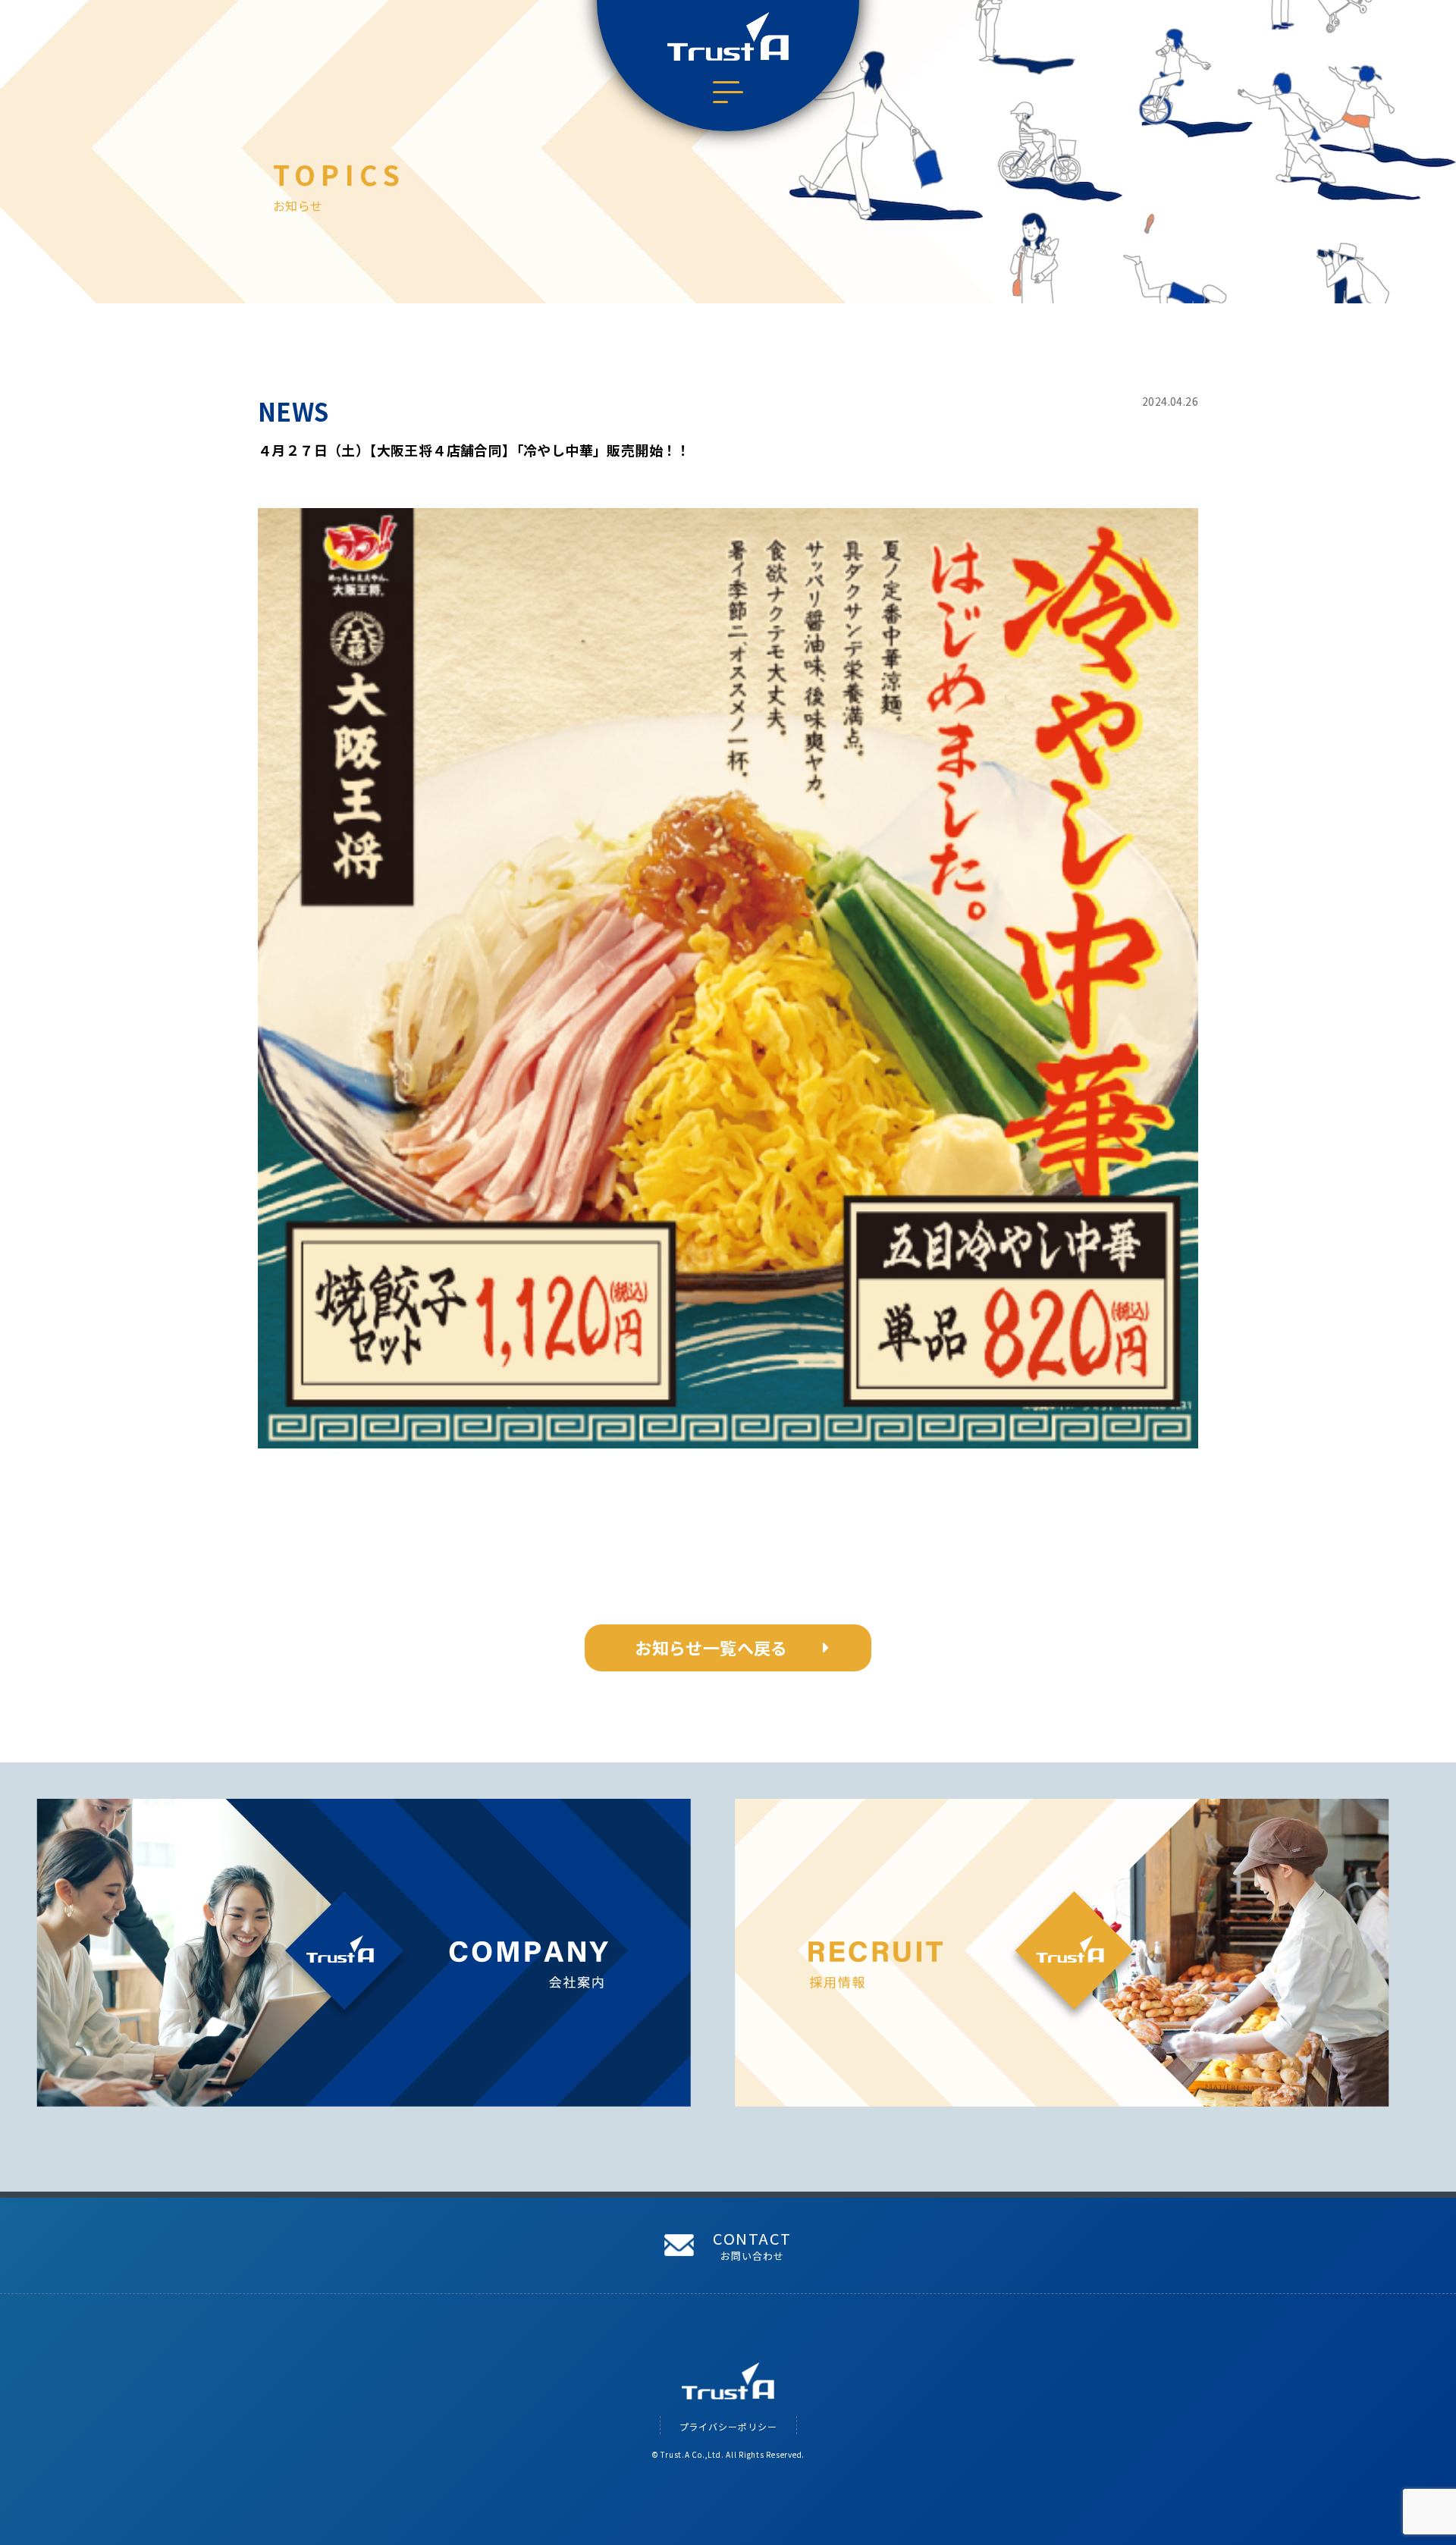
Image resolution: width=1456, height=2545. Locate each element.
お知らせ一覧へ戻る (711, 1647)
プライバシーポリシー (728, 2426)
